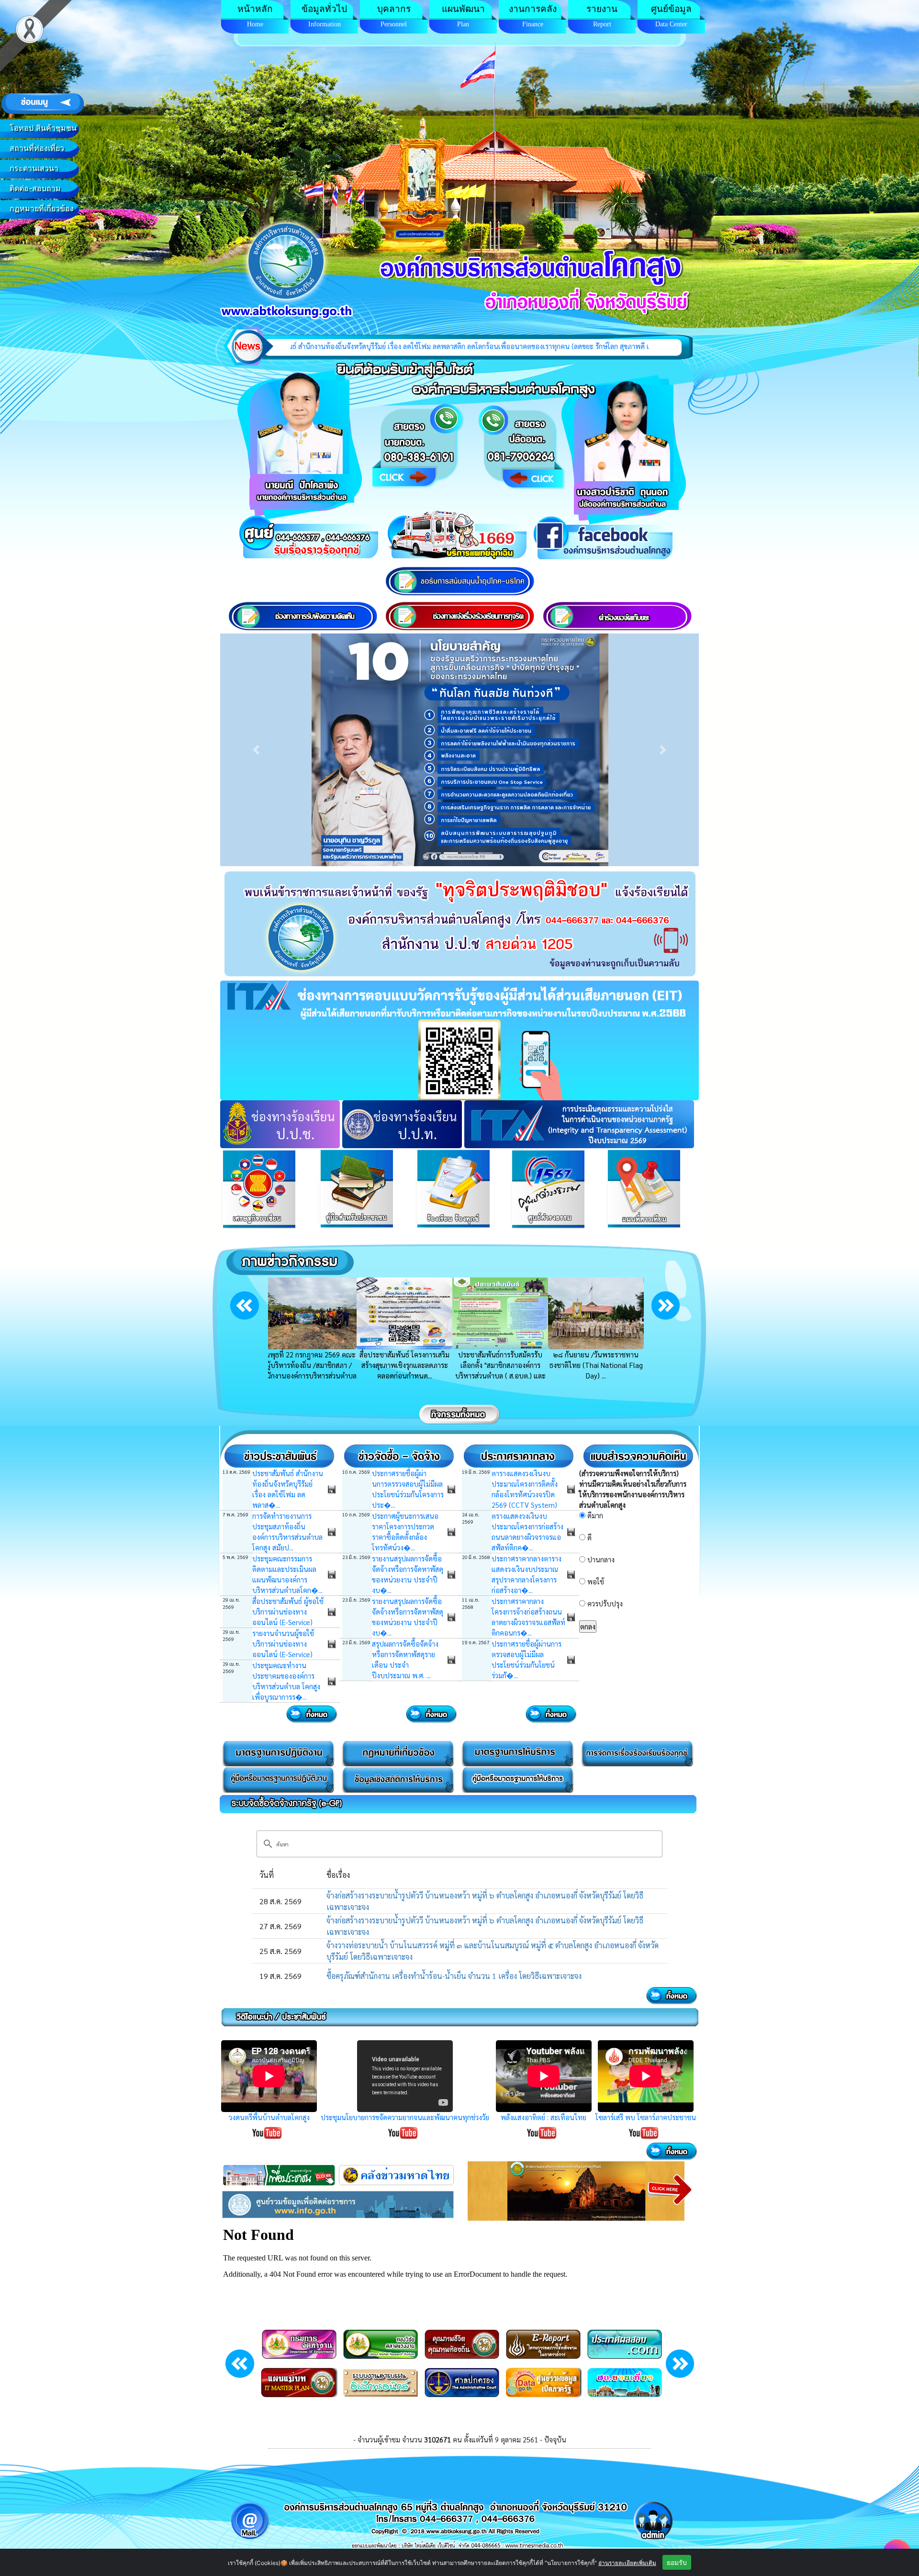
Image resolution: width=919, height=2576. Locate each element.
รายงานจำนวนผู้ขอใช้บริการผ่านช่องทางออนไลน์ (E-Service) (283, 1644)
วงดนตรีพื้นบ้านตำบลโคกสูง (269, 2117)
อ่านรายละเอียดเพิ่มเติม (627, 2563)
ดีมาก (595, 1515)
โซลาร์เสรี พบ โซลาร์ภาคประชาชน (646, 2117)
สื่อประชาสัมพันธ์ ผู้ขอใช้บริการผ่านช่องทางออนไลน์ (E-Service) (288, 1611)
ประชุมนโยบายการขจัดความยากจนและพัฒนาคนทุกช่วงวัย (405, 2117)
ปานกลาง (601, 1559)
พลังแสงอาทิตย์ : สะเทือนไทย (544, 2117)
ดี (589, 1537)
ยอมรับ (677, 2562)
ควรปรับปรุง (605, 1603)
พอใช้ (596, 1581)
